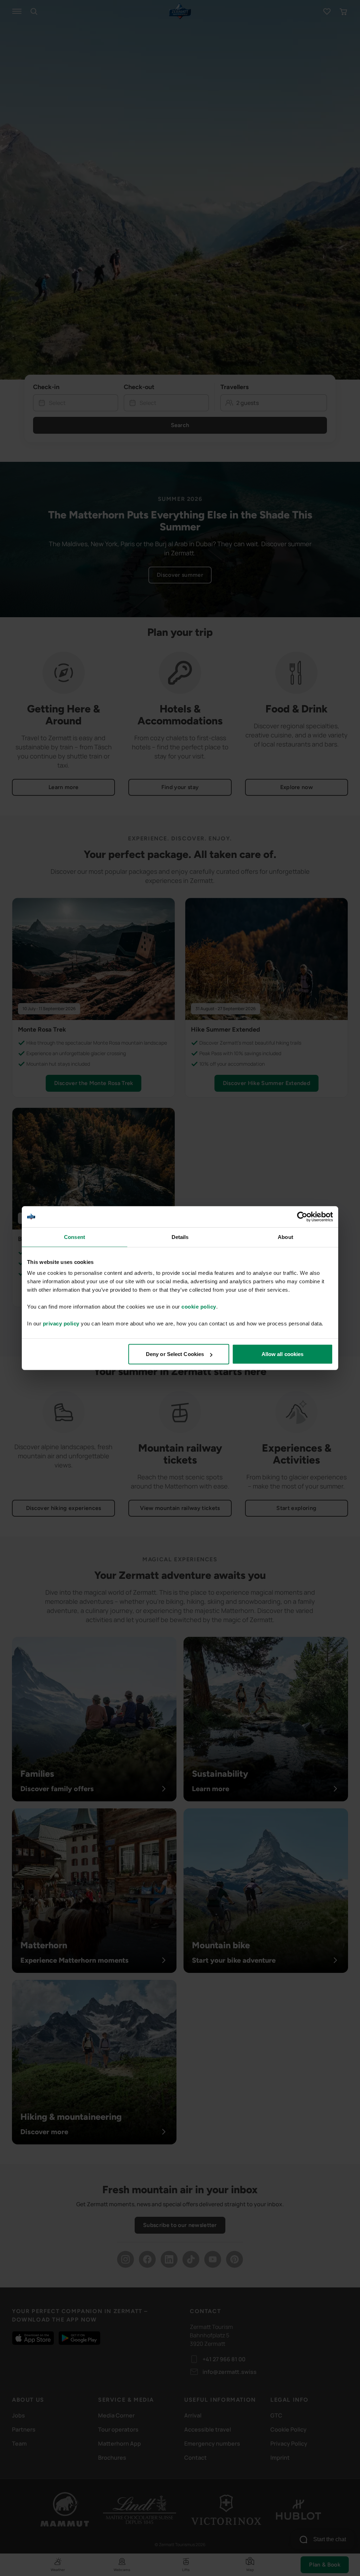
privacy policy (61, 1323)
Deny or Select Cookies (175, 1354)
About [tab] (285, 1237)
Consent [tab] (75, 1237)
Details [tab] (180, 1237)
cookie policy (199, 1307)
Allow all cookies (283, 1354)
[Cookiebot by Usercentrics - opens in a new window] (302, 1216)
